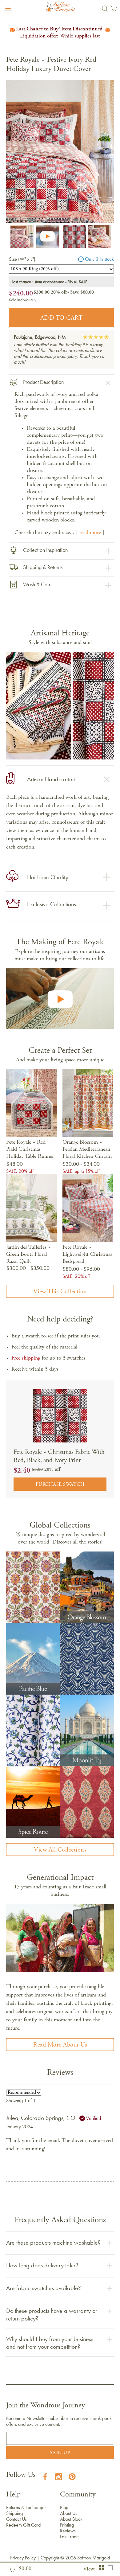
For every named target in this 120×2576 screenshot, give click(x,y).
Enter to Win (89, 1293)
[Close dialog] (113, 1253)
